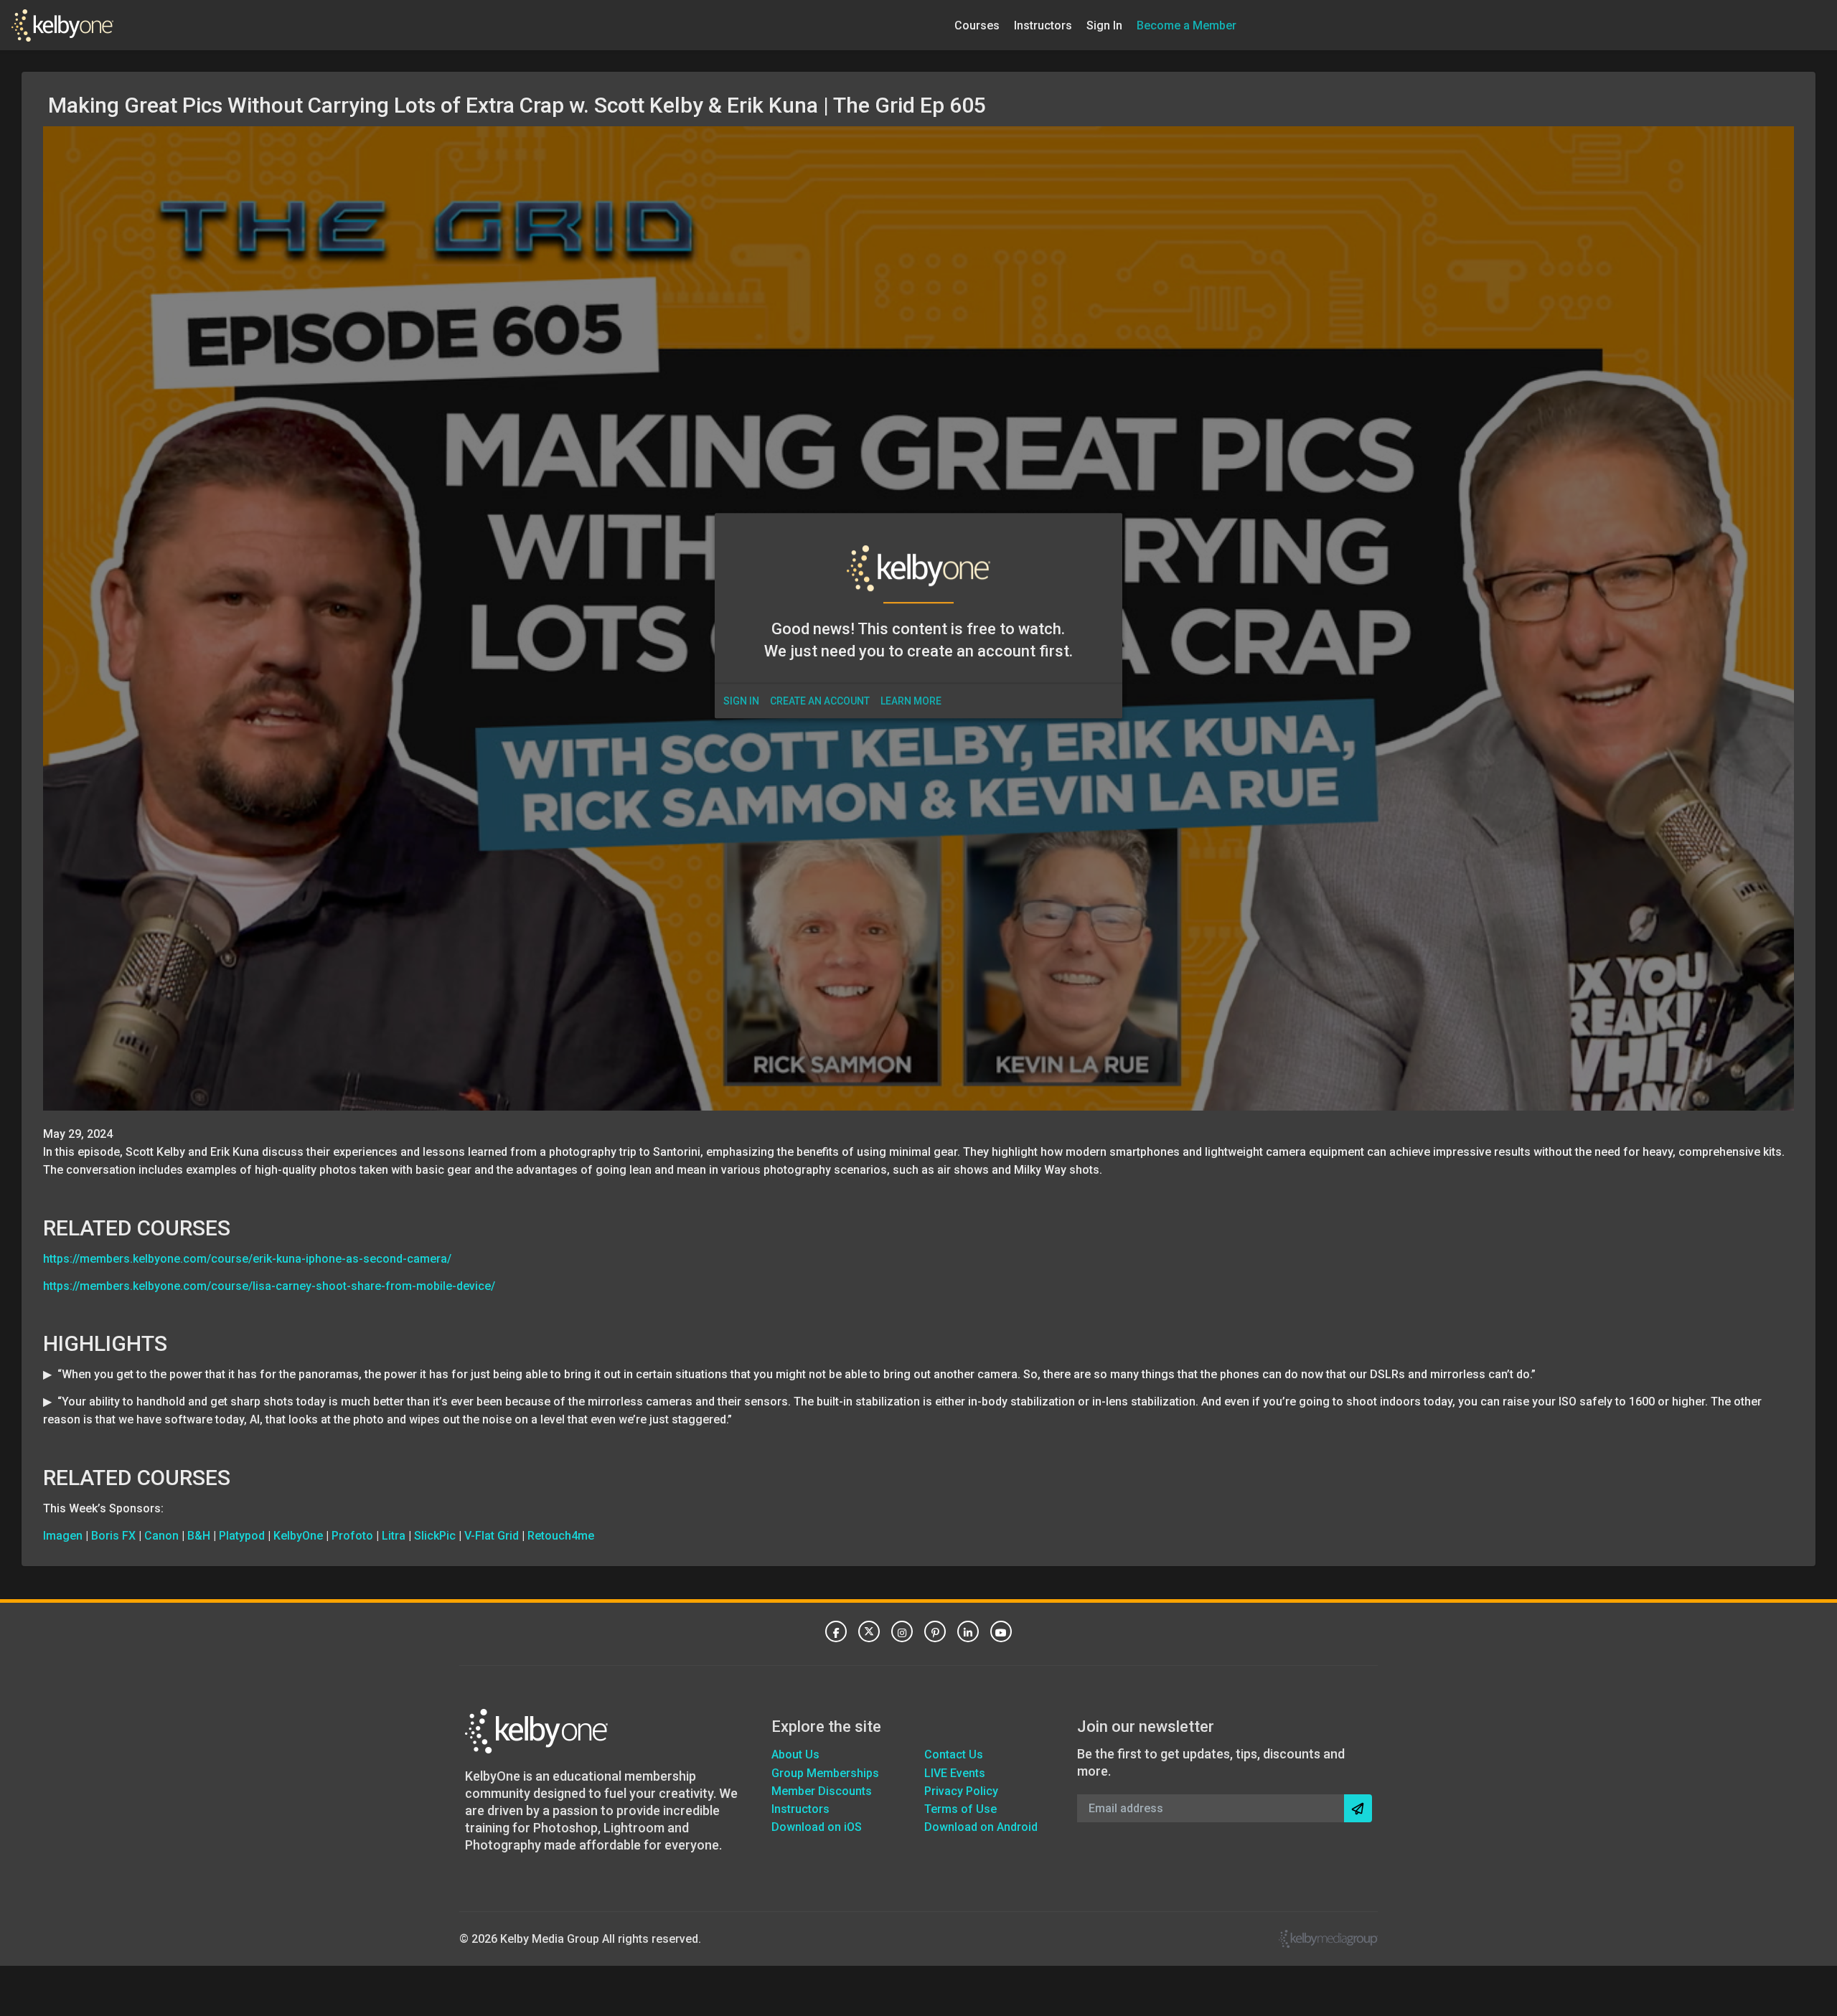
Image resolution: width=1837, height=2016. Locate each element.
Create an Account (820, 701)
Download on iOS (817, 1827)
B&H (199, 1536)
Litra (394, 1536)
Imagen (63, 1536)
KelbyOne (298, 1536)
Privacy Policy (961, 1791)
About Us (795, 1754)
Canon (161, 1536)
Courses (977, 25)
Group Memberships (825, 1773)
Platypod (242, 1536)
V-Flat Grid (492, 1536)
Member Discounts (822, 1791)
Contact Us (954, 1754)
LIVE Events (955, 1773)
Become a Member (1187, 25)
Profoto (352, 1536)
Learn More (911, 701)
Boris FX (113, 1536)
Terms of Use (960, 1809)
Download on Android (981, 1827)
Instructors (1043, 25)
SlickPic (435, 1536)
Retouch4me (561, 1536)
